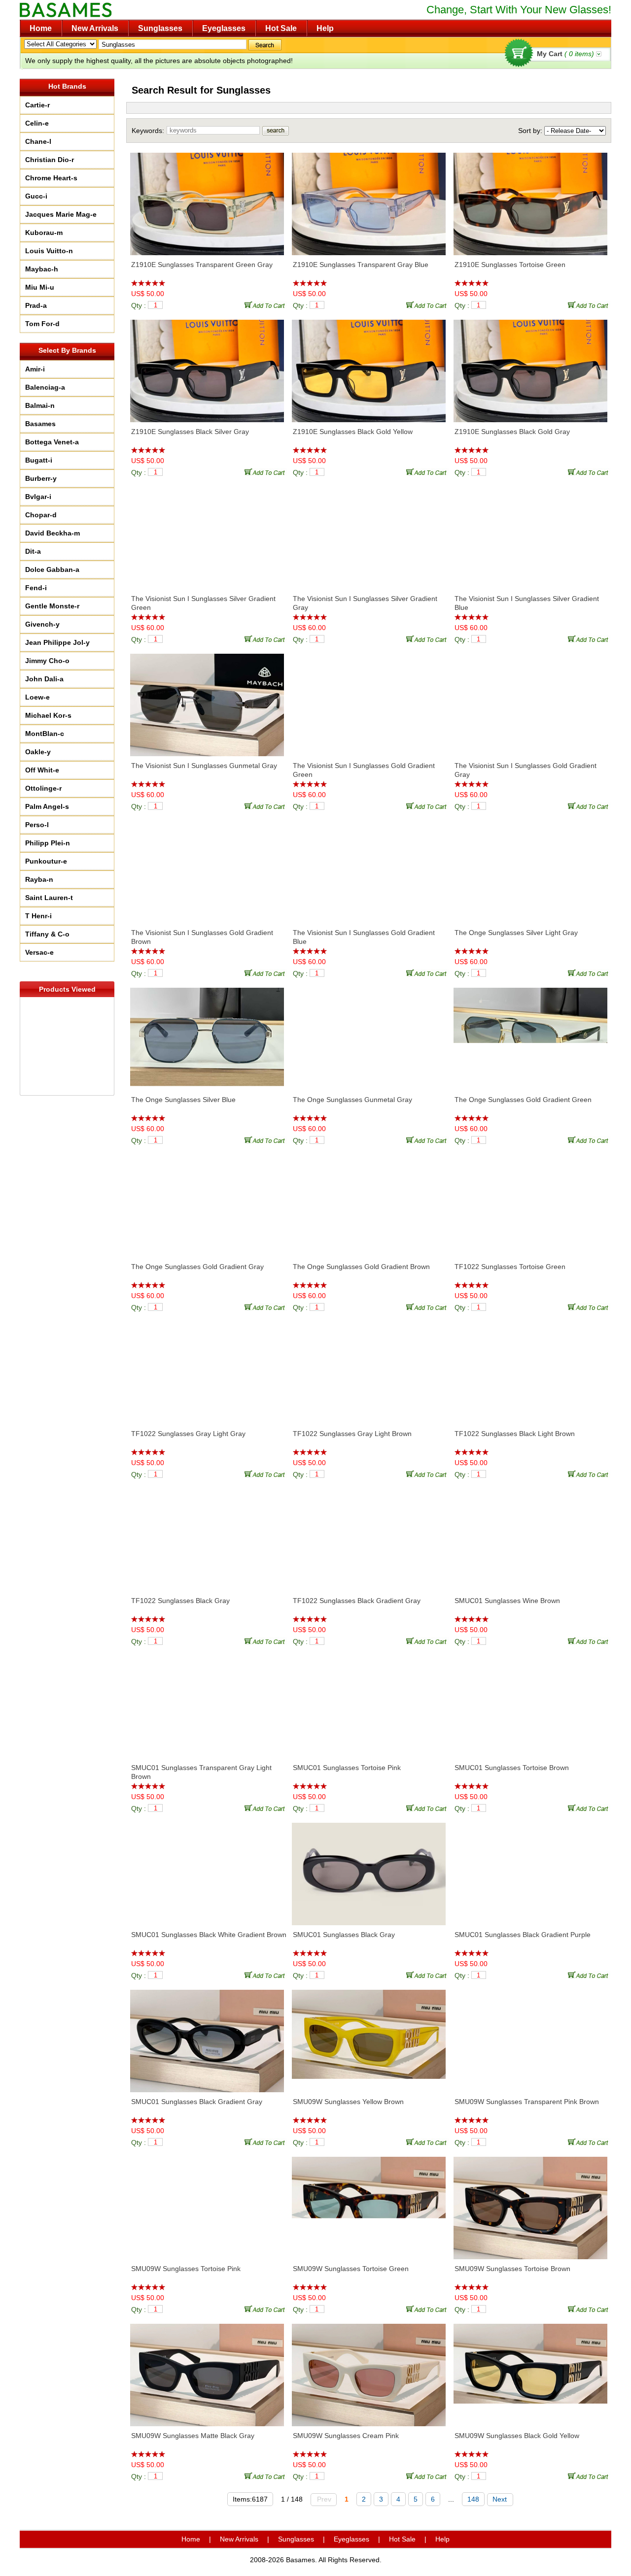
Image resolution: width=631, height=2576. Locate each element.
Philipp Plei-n (48, 843)
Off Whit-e (42, 770)
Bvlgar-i (38, 497)
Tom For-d (42, 324)
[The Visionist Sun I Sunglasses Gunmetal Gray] (207, 700)
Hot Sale (281, 28)
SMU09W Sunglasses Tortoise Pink (186, 2269)
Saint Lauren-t (49, 898)
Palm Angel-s (47, 806)
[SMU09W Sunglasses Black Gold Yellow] (530, 2370)
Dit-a (33, 551)
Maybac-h (42, 269)
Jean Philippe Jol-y (57, 642)
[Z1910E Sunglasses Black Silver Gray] (207, 366)
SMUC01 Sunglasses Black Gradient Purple (523, 1935)
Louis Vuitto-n (49, 251)
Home (41, 28)
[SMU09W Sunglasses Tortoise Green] (369, 2203)
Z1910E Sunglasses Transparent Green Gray (202, 265)
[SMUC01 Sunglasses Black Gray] (369, 1869)
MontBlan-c (45, 734)
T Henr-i (38, 916)
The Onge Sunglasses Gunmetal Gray (352, 1100)
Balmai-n (40, 405)
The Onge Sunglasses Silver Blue (183, 1100)
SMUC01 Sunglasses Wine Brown (507, 1601)
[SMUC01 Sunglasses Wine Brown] (530, 1535)
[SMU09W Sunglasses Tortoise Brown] (530, 2203)
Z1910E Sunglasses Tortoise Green (510, 265)
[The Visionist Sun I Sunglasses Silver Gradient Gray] (369, 533)
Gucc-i (36, 196)
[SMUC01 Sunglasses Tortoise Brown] (530, 1702)
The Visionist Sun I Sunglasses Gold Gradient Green (364, 770)
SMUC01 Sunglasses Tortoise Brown (512, 1768)
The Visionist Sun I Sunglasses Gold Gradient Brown (202, 937)
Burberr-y (41, 478)
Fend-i (36, 588)
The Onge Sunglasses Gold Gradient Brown (361, 1267)
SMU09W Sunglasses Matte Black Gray (193, 2436)
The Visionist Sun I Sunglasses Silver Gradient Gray (365, 603)
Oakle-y (38, 752)
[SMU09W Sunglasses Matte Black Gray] (207, 2370)
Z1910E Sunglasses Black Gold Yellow (353, 432)
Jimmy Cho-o (47, 661)
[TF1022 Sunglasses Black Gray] (207, 1535)
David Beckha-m (53, 533)
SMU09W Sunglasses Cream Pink (346, 2436)
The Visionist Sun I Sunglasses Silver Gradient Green (203, 603)
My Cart (565, 54)
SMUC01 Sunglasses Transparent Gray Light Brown (201, 1772)
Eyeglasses (224, 28)
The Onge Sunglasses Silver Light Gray (516, 933)
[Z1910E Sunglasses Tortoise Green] (530, 199)
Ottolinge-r (43, 788)
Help (325, 28)
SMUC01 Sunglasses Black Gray (344, 1935)
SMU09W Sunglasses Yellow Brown (348, 2102)
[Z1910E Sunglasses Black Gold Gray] (530, 366)
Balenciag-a (45, 387)
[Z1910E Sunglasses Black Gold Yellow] (369, 366)
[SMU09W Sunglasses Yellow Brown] (369, 2036)
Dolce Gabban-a (52, 569)
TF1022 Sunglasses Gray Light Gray (188, 1434)
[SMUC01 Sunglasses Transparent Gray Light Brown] (207, 1702)
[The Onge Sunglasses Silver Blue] (207, 1034)
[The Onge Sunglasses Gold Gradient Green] (530, 1034)
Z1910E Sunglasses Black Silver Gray (190, 432)
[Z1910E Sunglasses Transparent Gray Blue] (369, 199)
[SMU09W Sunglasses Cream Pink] (369, 2370)
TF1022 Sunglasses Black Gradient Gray (357, 1601)
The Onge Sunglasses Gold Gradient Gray (197, 1267)
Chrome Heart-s (51, 178)
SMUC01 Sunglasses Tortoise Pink (347, 1768)
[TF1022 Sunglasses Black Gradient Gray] (369, 1535)
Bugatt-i (39, 460)
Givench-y (42, 624)
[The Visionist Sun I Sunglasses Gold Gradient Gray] (530, 700)
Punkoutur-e (46, 861)
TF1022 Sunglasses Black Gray (180, 1601)
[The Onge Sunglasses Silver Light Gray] (530, 867)
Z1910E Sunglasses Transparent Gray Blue (361, 265)
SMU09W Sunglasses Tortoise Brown (512, 2269)
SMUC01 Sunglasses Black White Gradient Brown (209, 1935)
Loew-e (37, 697)
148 (473, 2499)
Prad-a (36, 305)
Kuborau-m (44, 233)
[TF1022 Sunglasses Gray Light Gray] (207, 1368)
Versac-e (39, 952)
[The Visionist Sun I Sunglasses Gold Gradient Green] (369, 700)
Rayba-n (39, 879)
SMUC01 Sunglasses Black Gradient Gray (197, 2102)
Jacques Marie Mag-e (61, 214)
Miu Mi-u (40, 287)
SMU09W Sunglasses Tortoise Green (351, 2269)
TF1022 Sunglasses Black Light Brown (515, 1434)
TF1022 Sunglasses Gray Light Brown (352, 1434)
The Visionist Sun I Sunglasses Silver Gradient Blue (527, 603)
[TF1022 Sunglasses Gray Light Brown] (369, 1368)
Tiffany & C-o (47, 934)
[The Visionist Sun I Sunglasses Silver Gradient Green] (207, 533)
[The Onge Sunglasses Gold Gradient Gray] (207, 1201)
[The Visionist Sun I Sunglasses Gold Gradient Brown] (207, 867)
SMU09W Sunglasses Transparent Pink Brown (527, 2102)
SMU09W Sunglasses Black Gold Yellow (517, 2436)
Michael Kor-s (48, 715)
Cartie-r (37, 105)
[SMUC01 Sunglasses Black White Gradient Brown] (207, 1869)
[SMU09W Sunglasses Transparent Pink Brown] (530, 2036)
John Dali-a (44, 679)
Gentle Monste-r (52, 606)
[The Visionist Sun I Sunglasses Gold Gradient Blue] (369, 867)
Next (500, 2499)
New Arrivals (95, 28)
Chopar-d (41, 515)
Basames (40, 424)
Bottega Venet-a (52, 442)
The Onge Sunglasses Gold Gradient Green (523, 1100)
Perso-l (37, 825)
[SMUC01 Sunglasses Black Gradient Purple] (530, 1869)
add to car (266, 305)
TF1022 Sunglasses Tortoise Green (510, 1267)
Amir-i (35, 369)
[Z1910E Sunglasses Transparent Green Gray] (207, 199)
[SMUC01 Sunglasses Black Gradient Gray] (207, 2036)
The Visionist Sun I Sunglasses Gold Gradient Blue (364, 937)
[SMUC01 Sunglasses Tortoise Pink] (369, 1702)
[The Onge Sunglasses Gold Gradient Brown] (369, 1201)
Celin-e (37, 123)
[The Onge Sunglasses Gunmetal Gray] (369, 1034)
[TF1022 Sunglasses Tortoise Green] (530, 1201)
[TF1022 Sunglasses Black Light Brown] (530, 1368)
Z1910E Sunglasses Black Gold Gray (512, 432)
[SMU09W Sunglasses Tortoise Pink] (207, 2203)
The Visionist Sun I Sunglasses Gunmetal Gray (204, 766)
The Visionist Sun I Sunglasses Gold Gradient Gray (526, 770)
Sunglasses (160, 28)
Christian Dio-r (50, 160)
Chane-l (38, 141)
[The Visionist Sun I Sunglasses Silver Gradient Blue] (530, 533)
